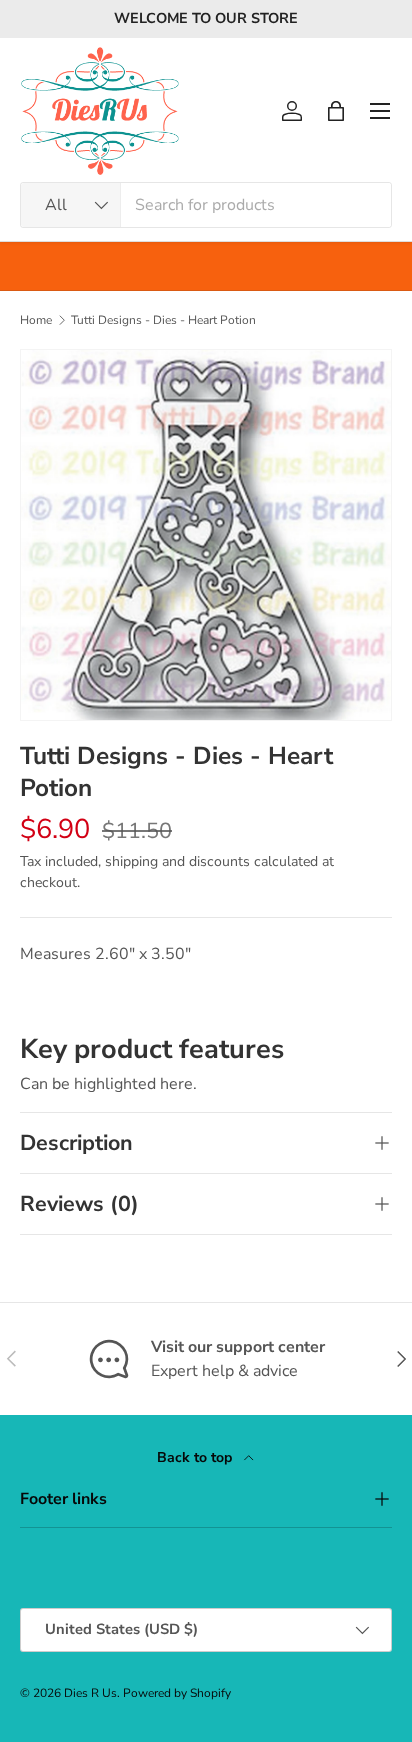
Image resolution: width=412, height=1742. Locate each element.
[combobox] (206, 205)
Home (36, 320)
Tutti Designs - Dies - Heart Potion (163, 320)
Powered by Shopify (177, 1693)
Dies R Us (90, 1693)
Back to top (196, 1457)
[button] (336, 111)
